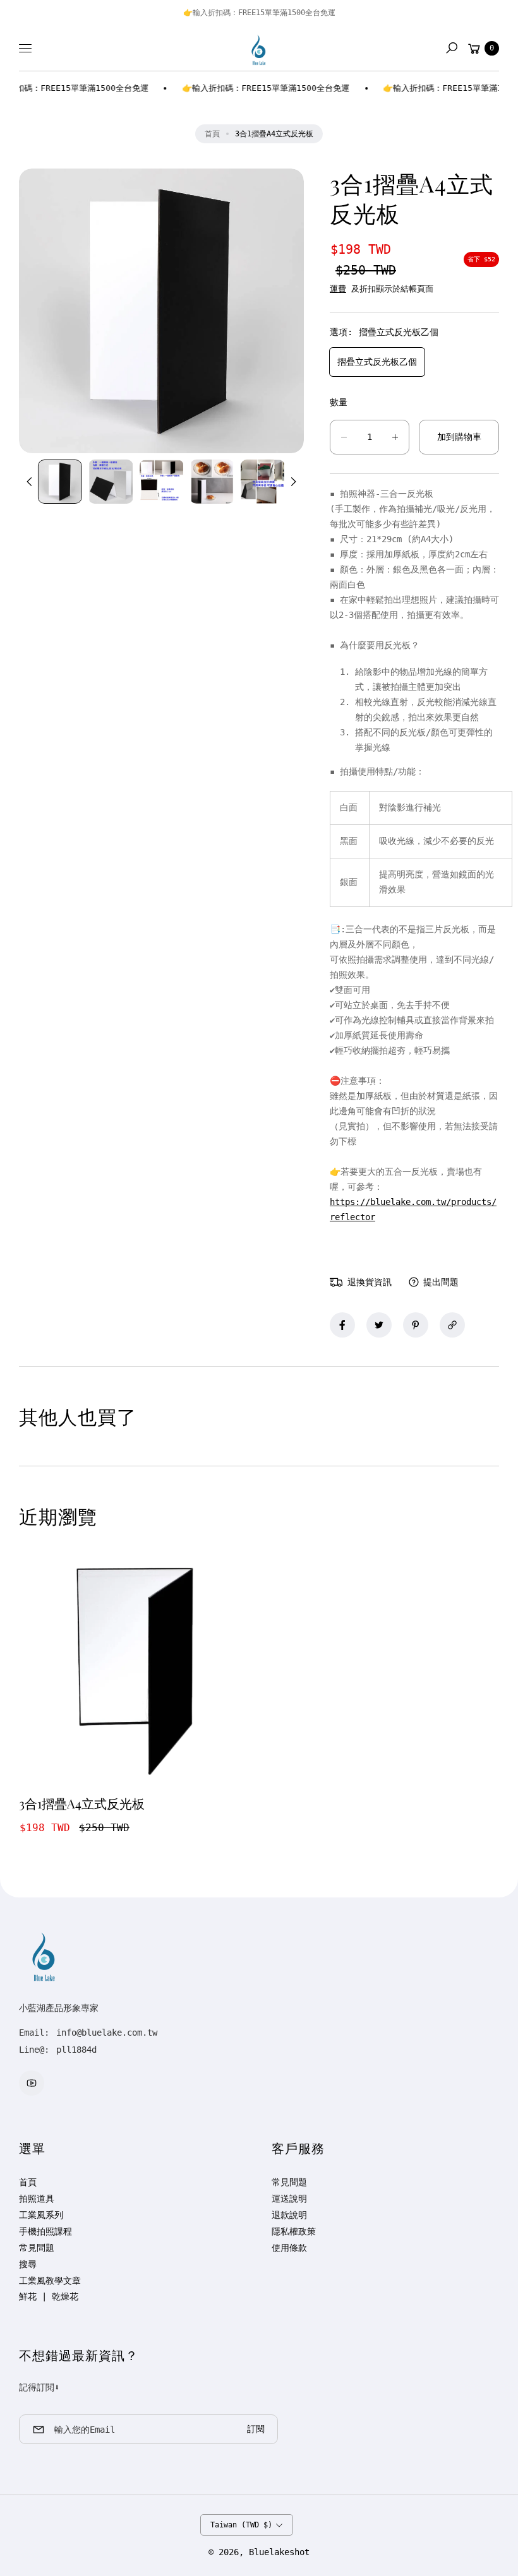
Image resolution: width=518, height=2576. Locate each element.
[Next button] (293, 482)
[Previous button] (30, 482)
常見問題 (37, 2248)
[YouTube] (32, 2083)
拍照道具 (37, 2199)
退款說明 (289, 2215)
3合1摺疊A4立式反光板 (82, 1803)
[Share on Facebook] (342, 1325)
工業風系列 (41, 2215)
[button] (452, 48)
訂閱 (256, 2429)
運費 (338, 289)
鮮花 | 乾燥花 (49, 2296)
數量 (339, 402)
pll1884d (76, 2050)
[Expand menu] (25, 48)
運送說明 (289, 2199)
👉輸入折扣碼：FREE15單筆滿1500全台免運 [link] (254, 88)
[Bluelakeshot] (259, 48)
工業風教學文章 (50, 2281)
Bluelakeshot (279, 2552)
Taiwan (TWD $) (241, 2525)
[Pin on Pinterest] (416, 1325)
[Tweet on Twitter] (379, 1325)
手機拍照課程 (45, 2231)
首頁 (212, 134)
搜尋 (28, 2264)
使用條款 (289, 2248)
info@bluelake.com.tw (104, 2033)
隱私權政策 (294, 2231)
